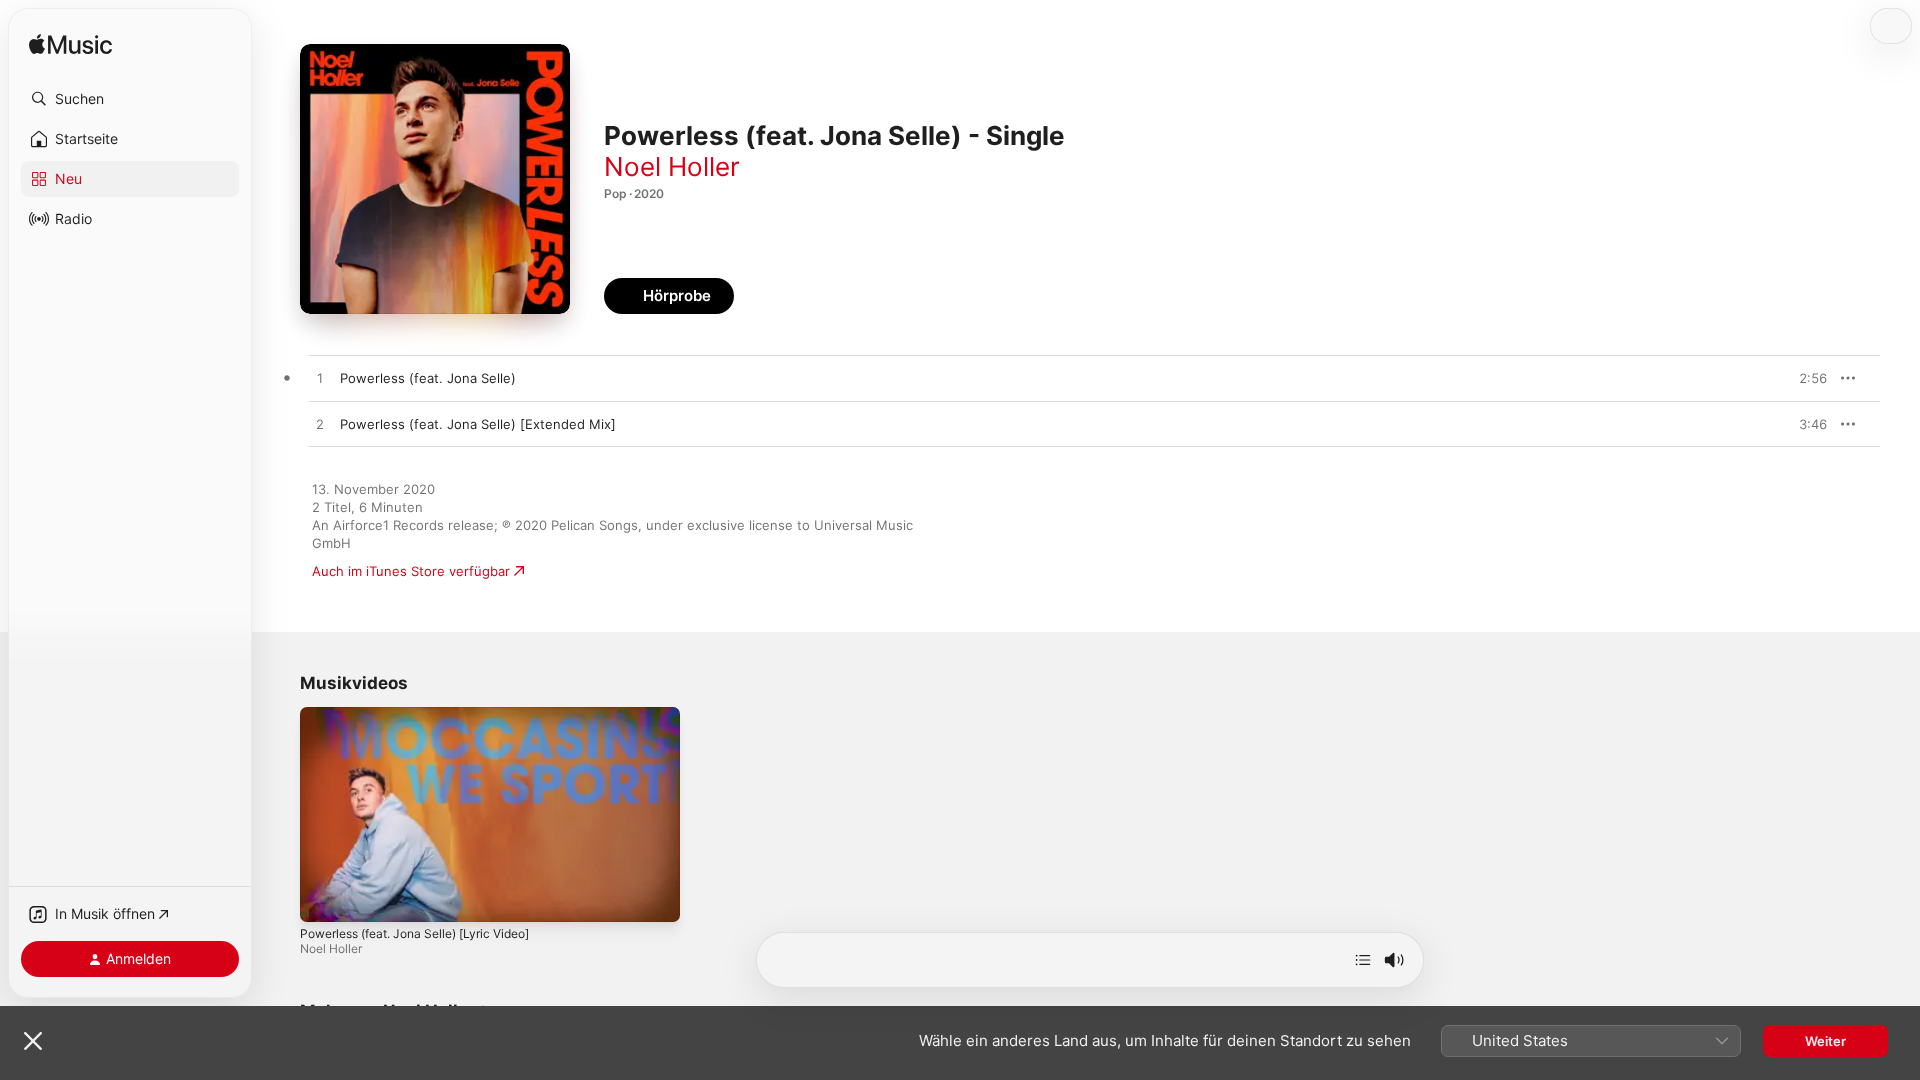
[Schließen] (33, 1041)
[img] (70, 45)
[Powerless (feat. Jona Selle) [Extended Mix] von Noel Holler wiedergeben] (320, 425)
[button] (130, 99)
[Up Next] (1363, 960)
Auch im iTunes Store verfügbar (411, 571)
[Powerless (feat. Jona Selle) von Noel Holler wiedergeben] (320, 379)
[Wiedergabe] (325, 897)
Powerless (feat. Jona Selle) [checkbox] (428, 378)
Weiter (1825, 1041)
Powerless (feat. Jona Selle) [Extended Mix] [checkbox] (478, 424)
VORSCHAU (1799, 378)
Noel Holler (672, 166)
